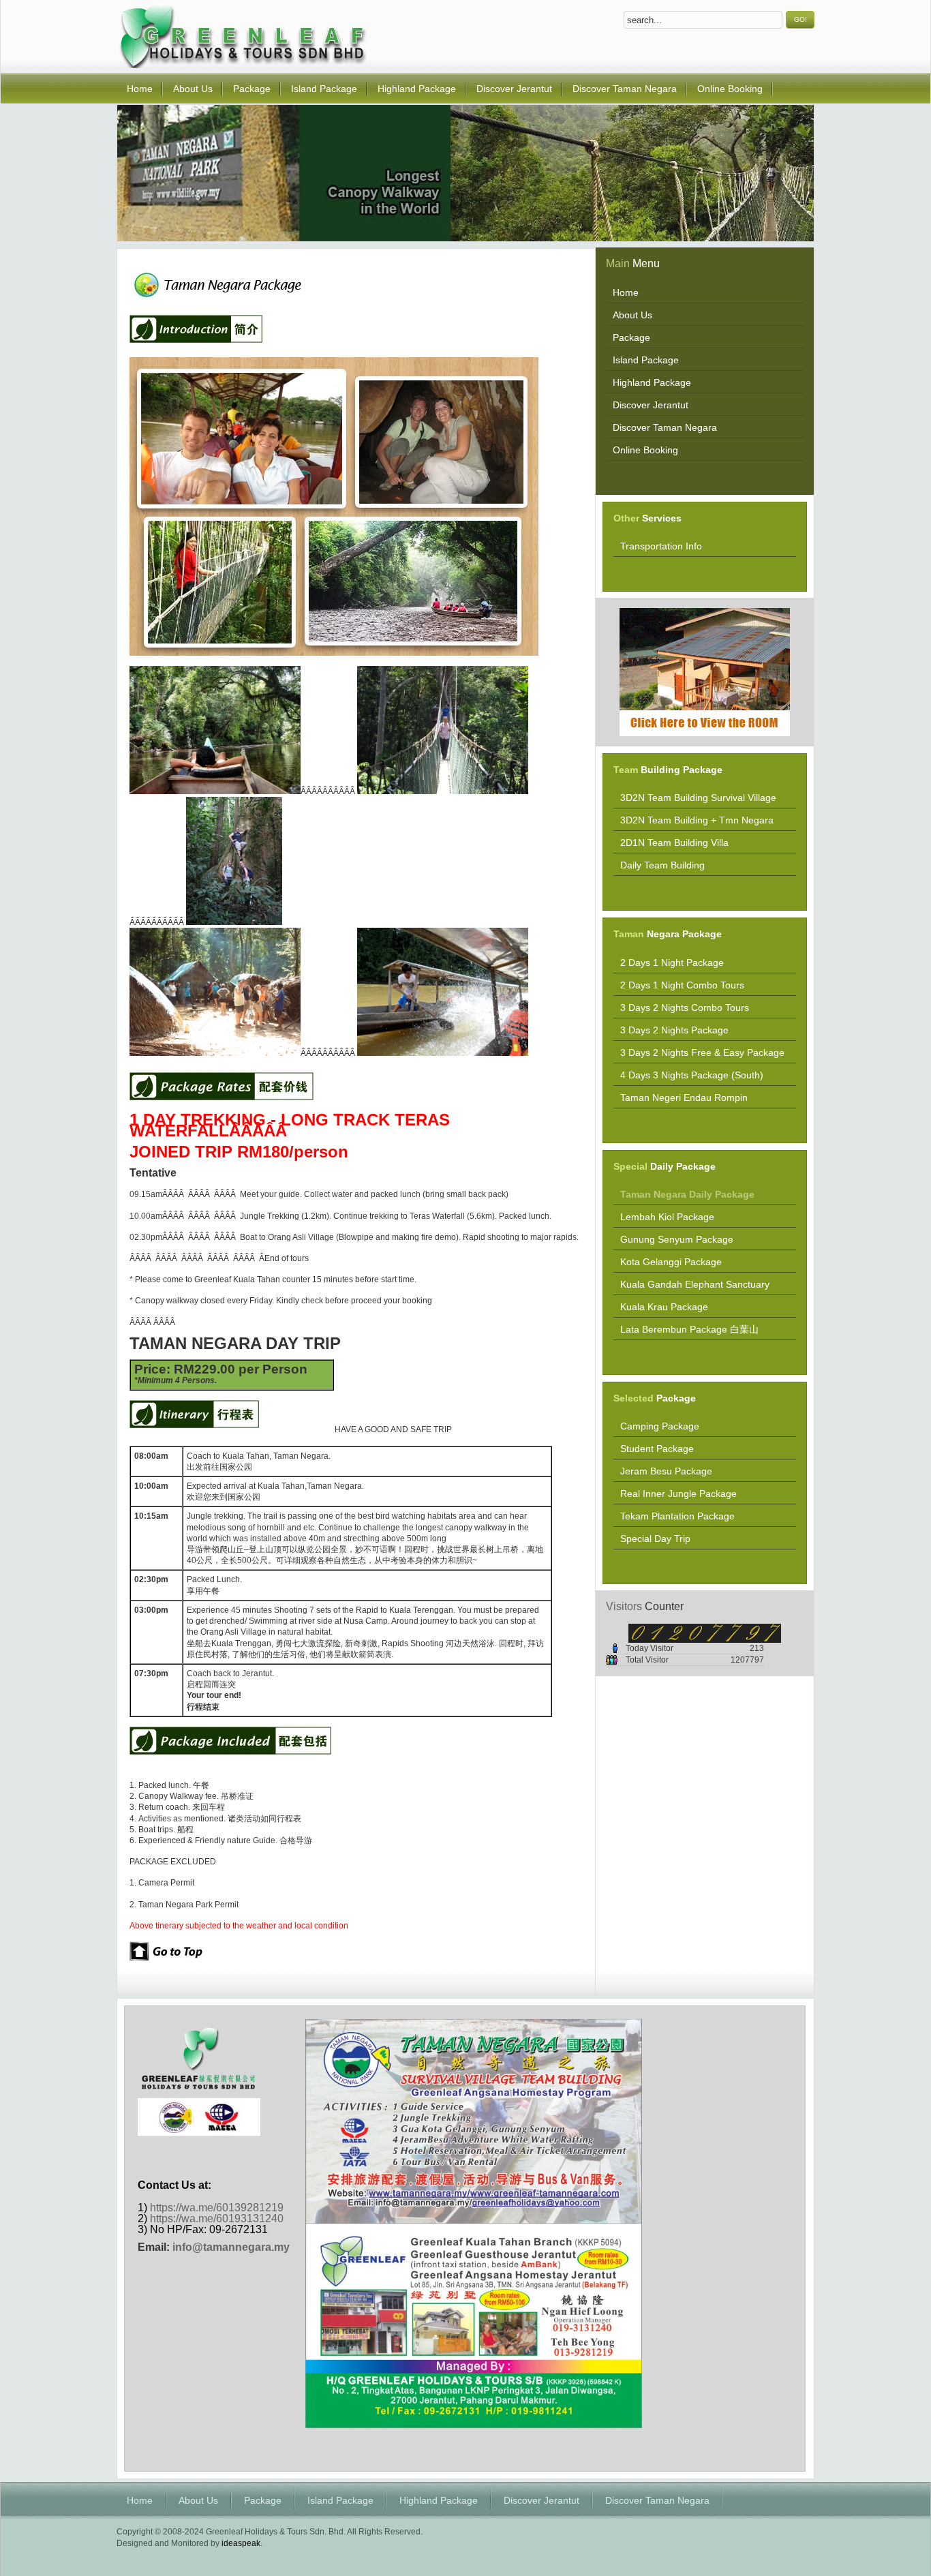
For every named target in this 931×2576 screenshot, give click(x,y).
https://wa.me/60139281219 (217, 2208)
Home (140, 2500)
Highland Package (439, 2500)
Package (263, 2500)
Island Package (340, 2500)
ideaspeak (241, 2543)
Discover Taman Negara (657, 2500)
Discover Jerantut (541, 2500)
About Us (198, 2500)
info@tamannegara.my (231, 2247)
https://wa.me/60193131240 (217, 2218)
